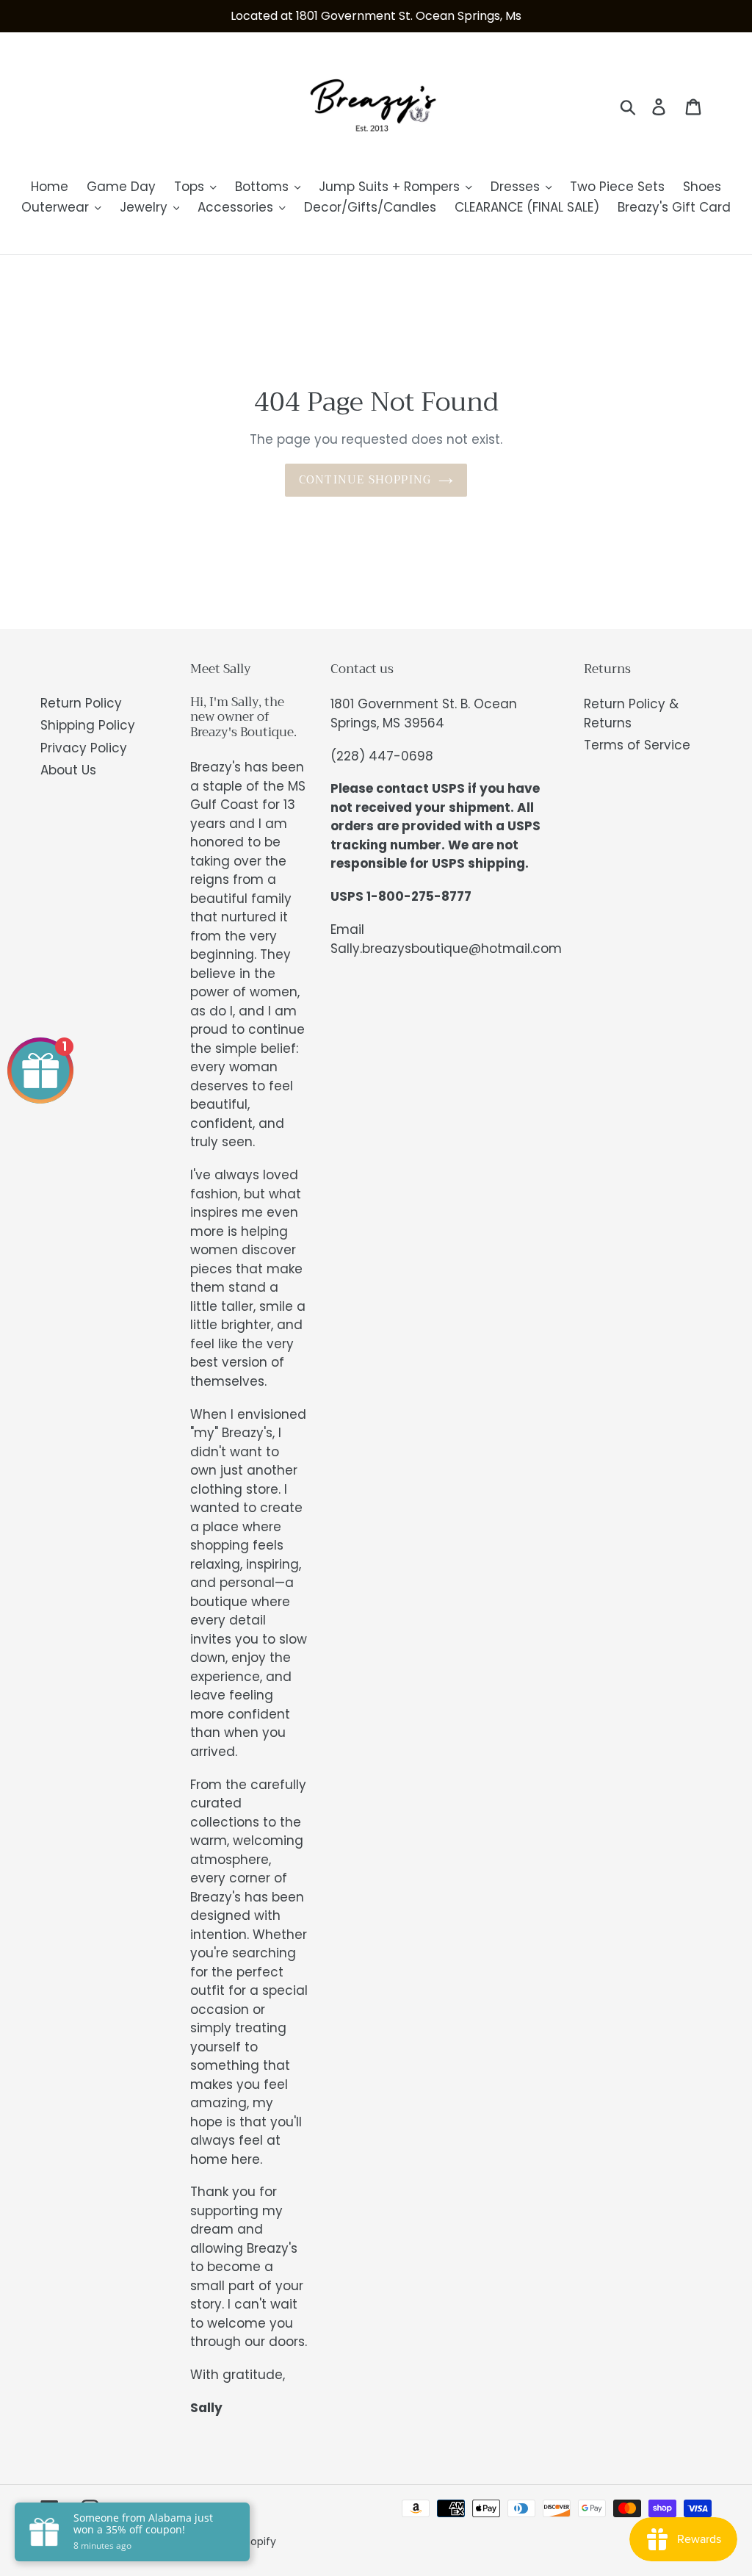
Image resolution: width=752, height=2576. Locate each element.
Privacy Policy (84, 748)
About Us (68, 770)
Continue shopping (365, 480)
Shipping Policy (88, 725)
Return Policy (81, 703)
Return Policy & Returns (631, 713)
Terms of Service (637, 745)
